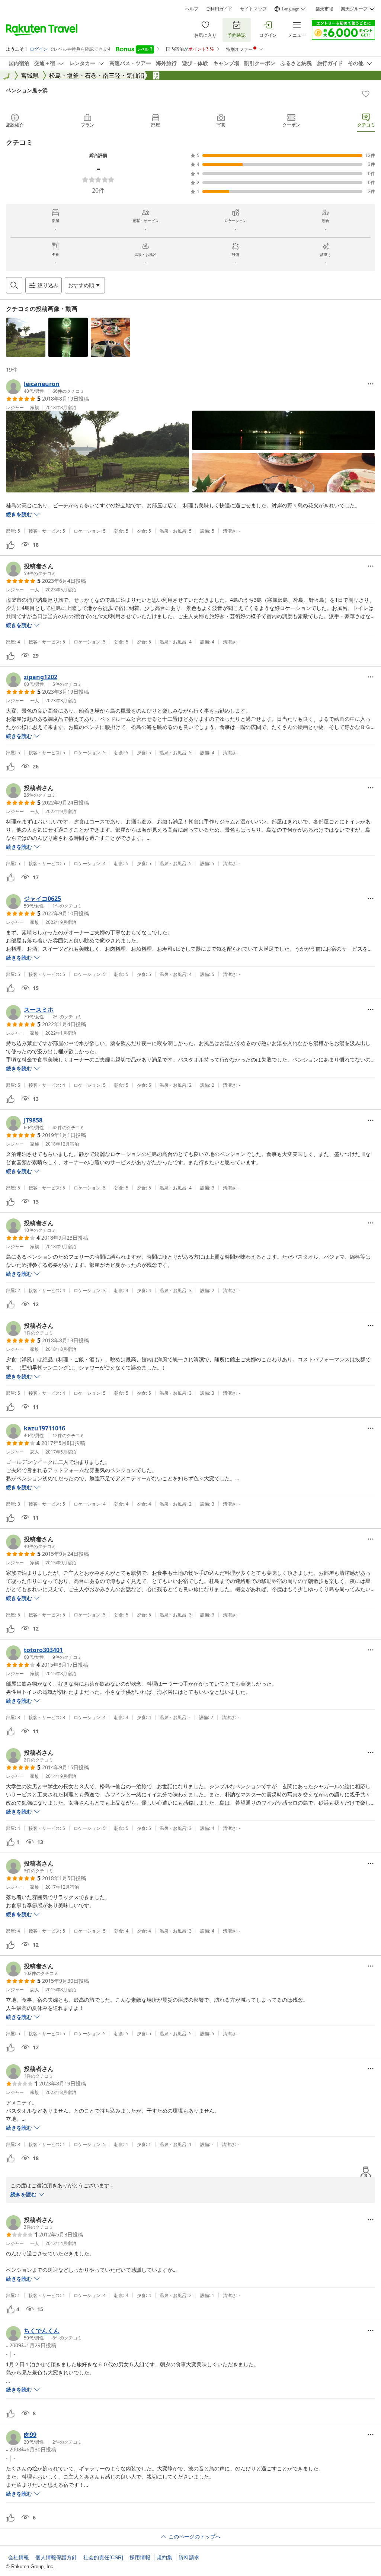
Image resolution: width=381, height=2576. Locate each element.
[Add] (366, 94)
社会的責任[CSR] (103, 2557)
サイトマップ (253, 9)
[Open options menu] (371, 384)
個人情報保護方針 (56, 2557)
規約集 (164, 2557)
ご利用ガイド (219, 9)
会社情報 (19, 2557)
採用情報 (140, 2557)
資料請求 (189, 2557)
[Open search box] (14, 285)
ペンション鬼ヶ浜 (27, 90)
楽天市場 (324, 9)
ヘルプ (192, 9)
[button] (26, 337)
